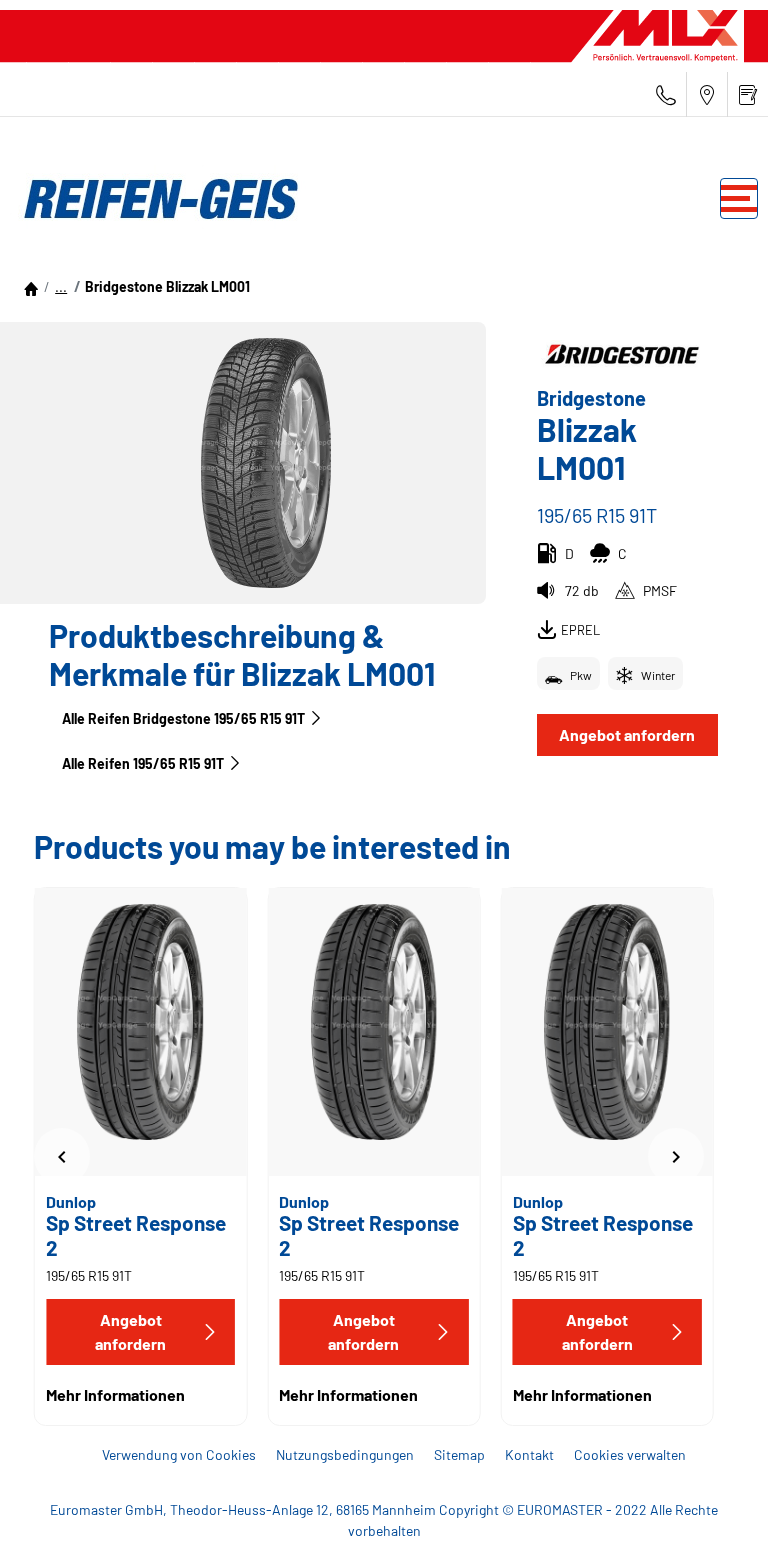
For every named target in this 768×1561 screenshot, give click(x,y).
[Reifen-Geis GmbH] (155, 199)
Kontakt (529, 1454)
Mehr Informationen (115, 1394)
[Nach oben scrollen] (715, 1518)
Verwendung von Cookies (179, 1454)
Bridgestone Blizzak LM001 (167, 286)
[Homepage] (31, 286)
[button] (61, 286)
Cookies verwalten (630, 1454)
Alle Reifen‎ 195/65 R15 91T (143, 763)
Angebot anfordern (627, 734)
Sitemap (459, 1454)
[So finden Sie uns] (707, 94)
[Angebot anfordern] (748, 94)
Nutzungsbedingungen (345, 1454)
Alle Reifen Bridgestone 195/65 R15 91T (183, 718)
